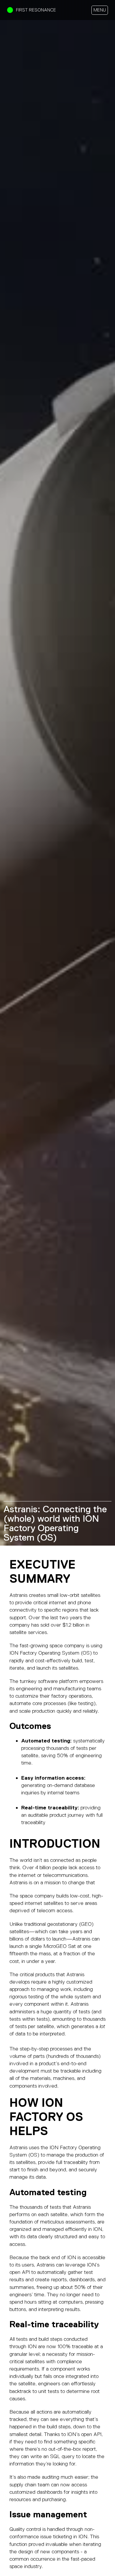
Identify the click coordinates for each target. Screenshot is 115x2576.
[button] (100, 10)
